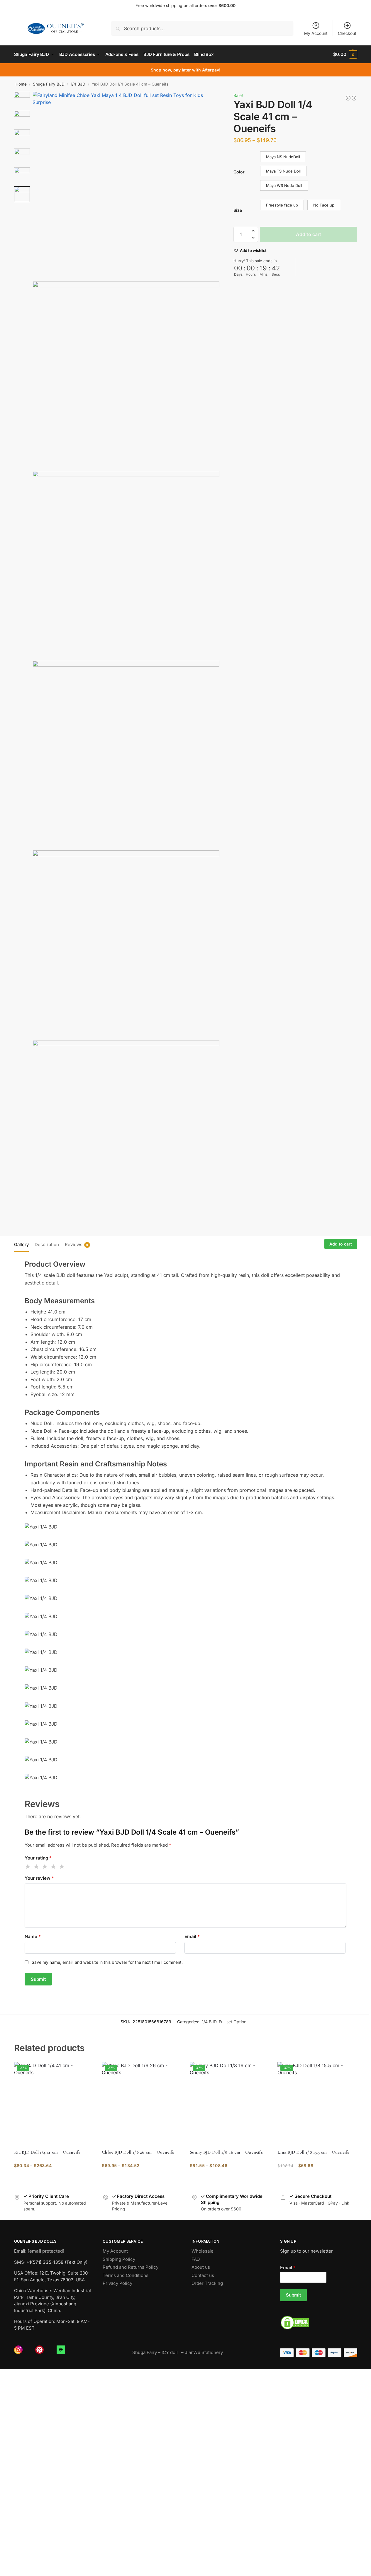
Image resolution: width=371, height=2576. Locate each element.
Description (47, 1245)
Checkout (347, 33)
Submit (293, 2295)
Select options (54, 2178)
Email (192, 1936)
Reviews (77, 1245)
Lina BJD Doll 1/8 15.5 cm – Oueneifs (313, 2152)
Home (21, 84)
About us (201, 2267)
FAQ (196, 2259)
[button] (345, 54)
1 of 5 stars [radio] (28, 1867)
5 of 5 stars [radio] (62, 1867)
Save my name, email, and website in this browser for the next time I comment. (107, 1962)
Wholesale (203, 2251)
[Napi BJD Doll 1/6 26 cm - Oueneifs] (354, 98)
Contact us (203, 2275)
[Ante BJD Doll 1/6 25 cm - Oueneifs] (348, 98)
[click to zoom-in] (126, 185)
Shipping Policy (119, 2259)
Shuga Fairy (145, 2352)
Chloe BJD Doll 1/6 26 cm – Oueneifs (138, 2152)
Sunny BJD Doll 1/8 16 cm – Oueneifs (226, 2152)
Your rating (38, 1858)
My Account (316, 33)
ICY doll (171, 2352)
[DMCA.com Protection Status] (319, 2323)
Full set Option (233, 2022)
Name (33, 1936)
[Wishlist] (84, 2071)
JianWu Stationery (204, 2352)
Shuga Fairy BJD (49, 84)
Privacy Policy (117, 2283)
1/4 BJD (78, 84)
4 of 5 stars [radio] (54, 1867)
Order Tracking (207, 2283)
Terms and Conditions (126, 2275)
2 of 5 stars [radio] (37, 1867)
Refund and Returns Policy (131, 2267)
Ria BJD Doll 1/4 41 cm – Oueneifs (47, 2152)
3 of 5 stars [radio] (45, 1867)
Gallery (21, 1245)
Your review (39, 1878)
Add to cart (309, 234)
